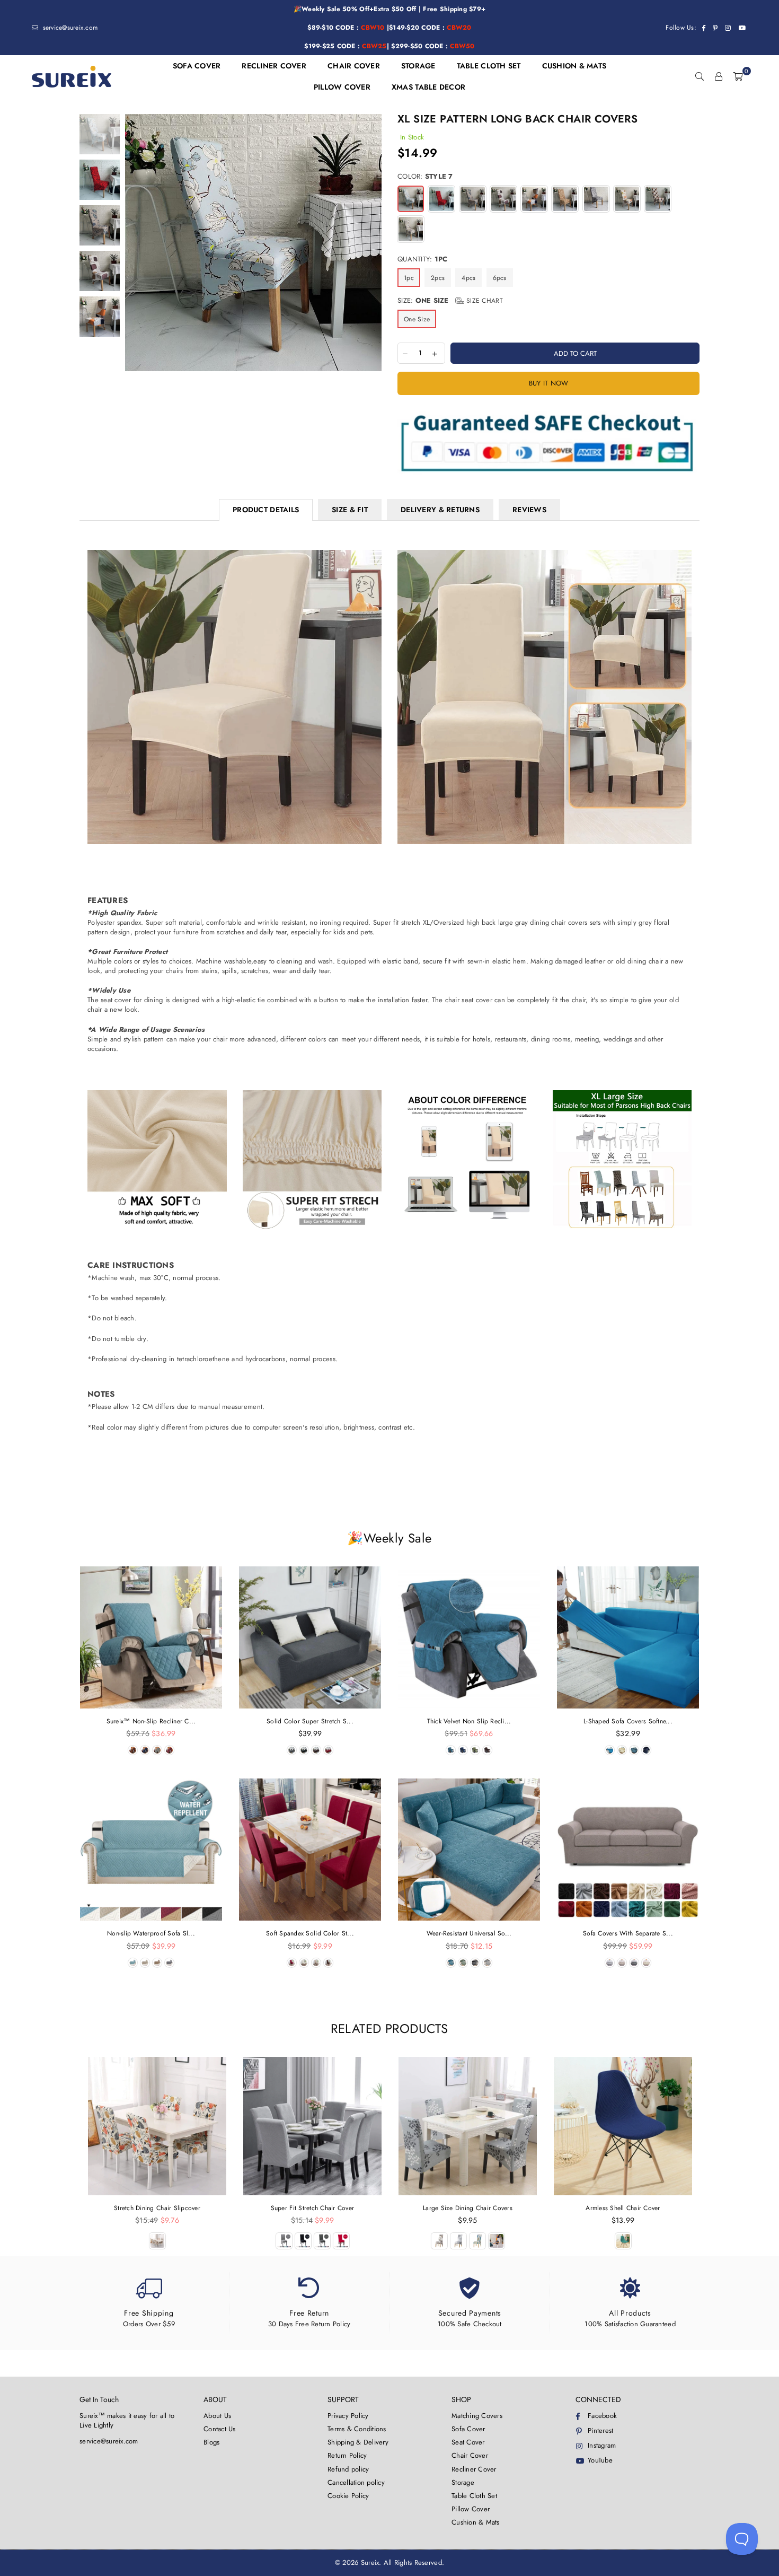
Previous (134, 243)
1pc (409, 278)
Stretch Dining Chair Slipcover (157, 2208)
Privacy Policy (348, 2416)
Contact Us (220, 2429)
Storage (463, 2482)
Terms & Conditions (357, 2429)
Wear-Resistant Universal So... (469, 1933)
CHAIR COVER (354, 66)
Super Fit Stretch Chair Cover (313, 2208)
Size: (450, 301)
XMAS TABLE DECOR (428, 87)
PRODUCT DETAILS (266, 510)
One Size (417, 319)
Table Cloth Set (474, 2496)
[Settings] (719, 76)
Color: (425, 177)
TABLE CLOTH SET (489, 66)
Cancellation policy (356, 2482)
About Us (217, 2416)
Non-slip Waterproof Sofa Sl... (151, 1933)
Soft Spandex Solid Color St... (310, 1933)
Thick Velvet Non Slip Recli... (469, 1721)
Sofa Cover (468, 2429)
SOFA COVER (197, 66)
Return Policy (347, 2455)
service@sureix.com (69, 28)
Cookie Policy (348, 2496)
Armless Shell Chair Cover (623, 2208)
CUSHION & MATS (574, 66)
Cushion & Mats (476, 2522)
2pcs (438, 278)
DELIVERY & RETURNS (440, 510)
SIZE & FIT (350, 510)
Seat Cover (468, 2442)
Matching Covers (477, 2416)
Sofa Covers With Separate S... (628, 1933)
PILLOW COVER (342, 87)
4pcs (468, 278)
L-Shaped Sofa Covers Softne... (628, 1721)
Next (372, 243)
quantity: (422, 259)
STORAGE (418, 66)
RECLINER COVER (274, 66)
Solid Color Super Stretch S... (310, 1721)
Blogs (211, 2442)
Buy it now (549, 383)
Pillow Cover (471, 2509)
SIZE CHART (484, 301)
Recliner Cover (474, 2469)
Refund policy (348, 2469)
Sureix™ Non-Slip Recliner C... (151, 1721)
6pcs (500, 278)
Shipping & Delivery (358, 2442)
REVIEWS (529, 510)
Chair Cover (470, 2455)
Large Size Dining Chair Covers (468, 2208)
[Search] (700, 76)
